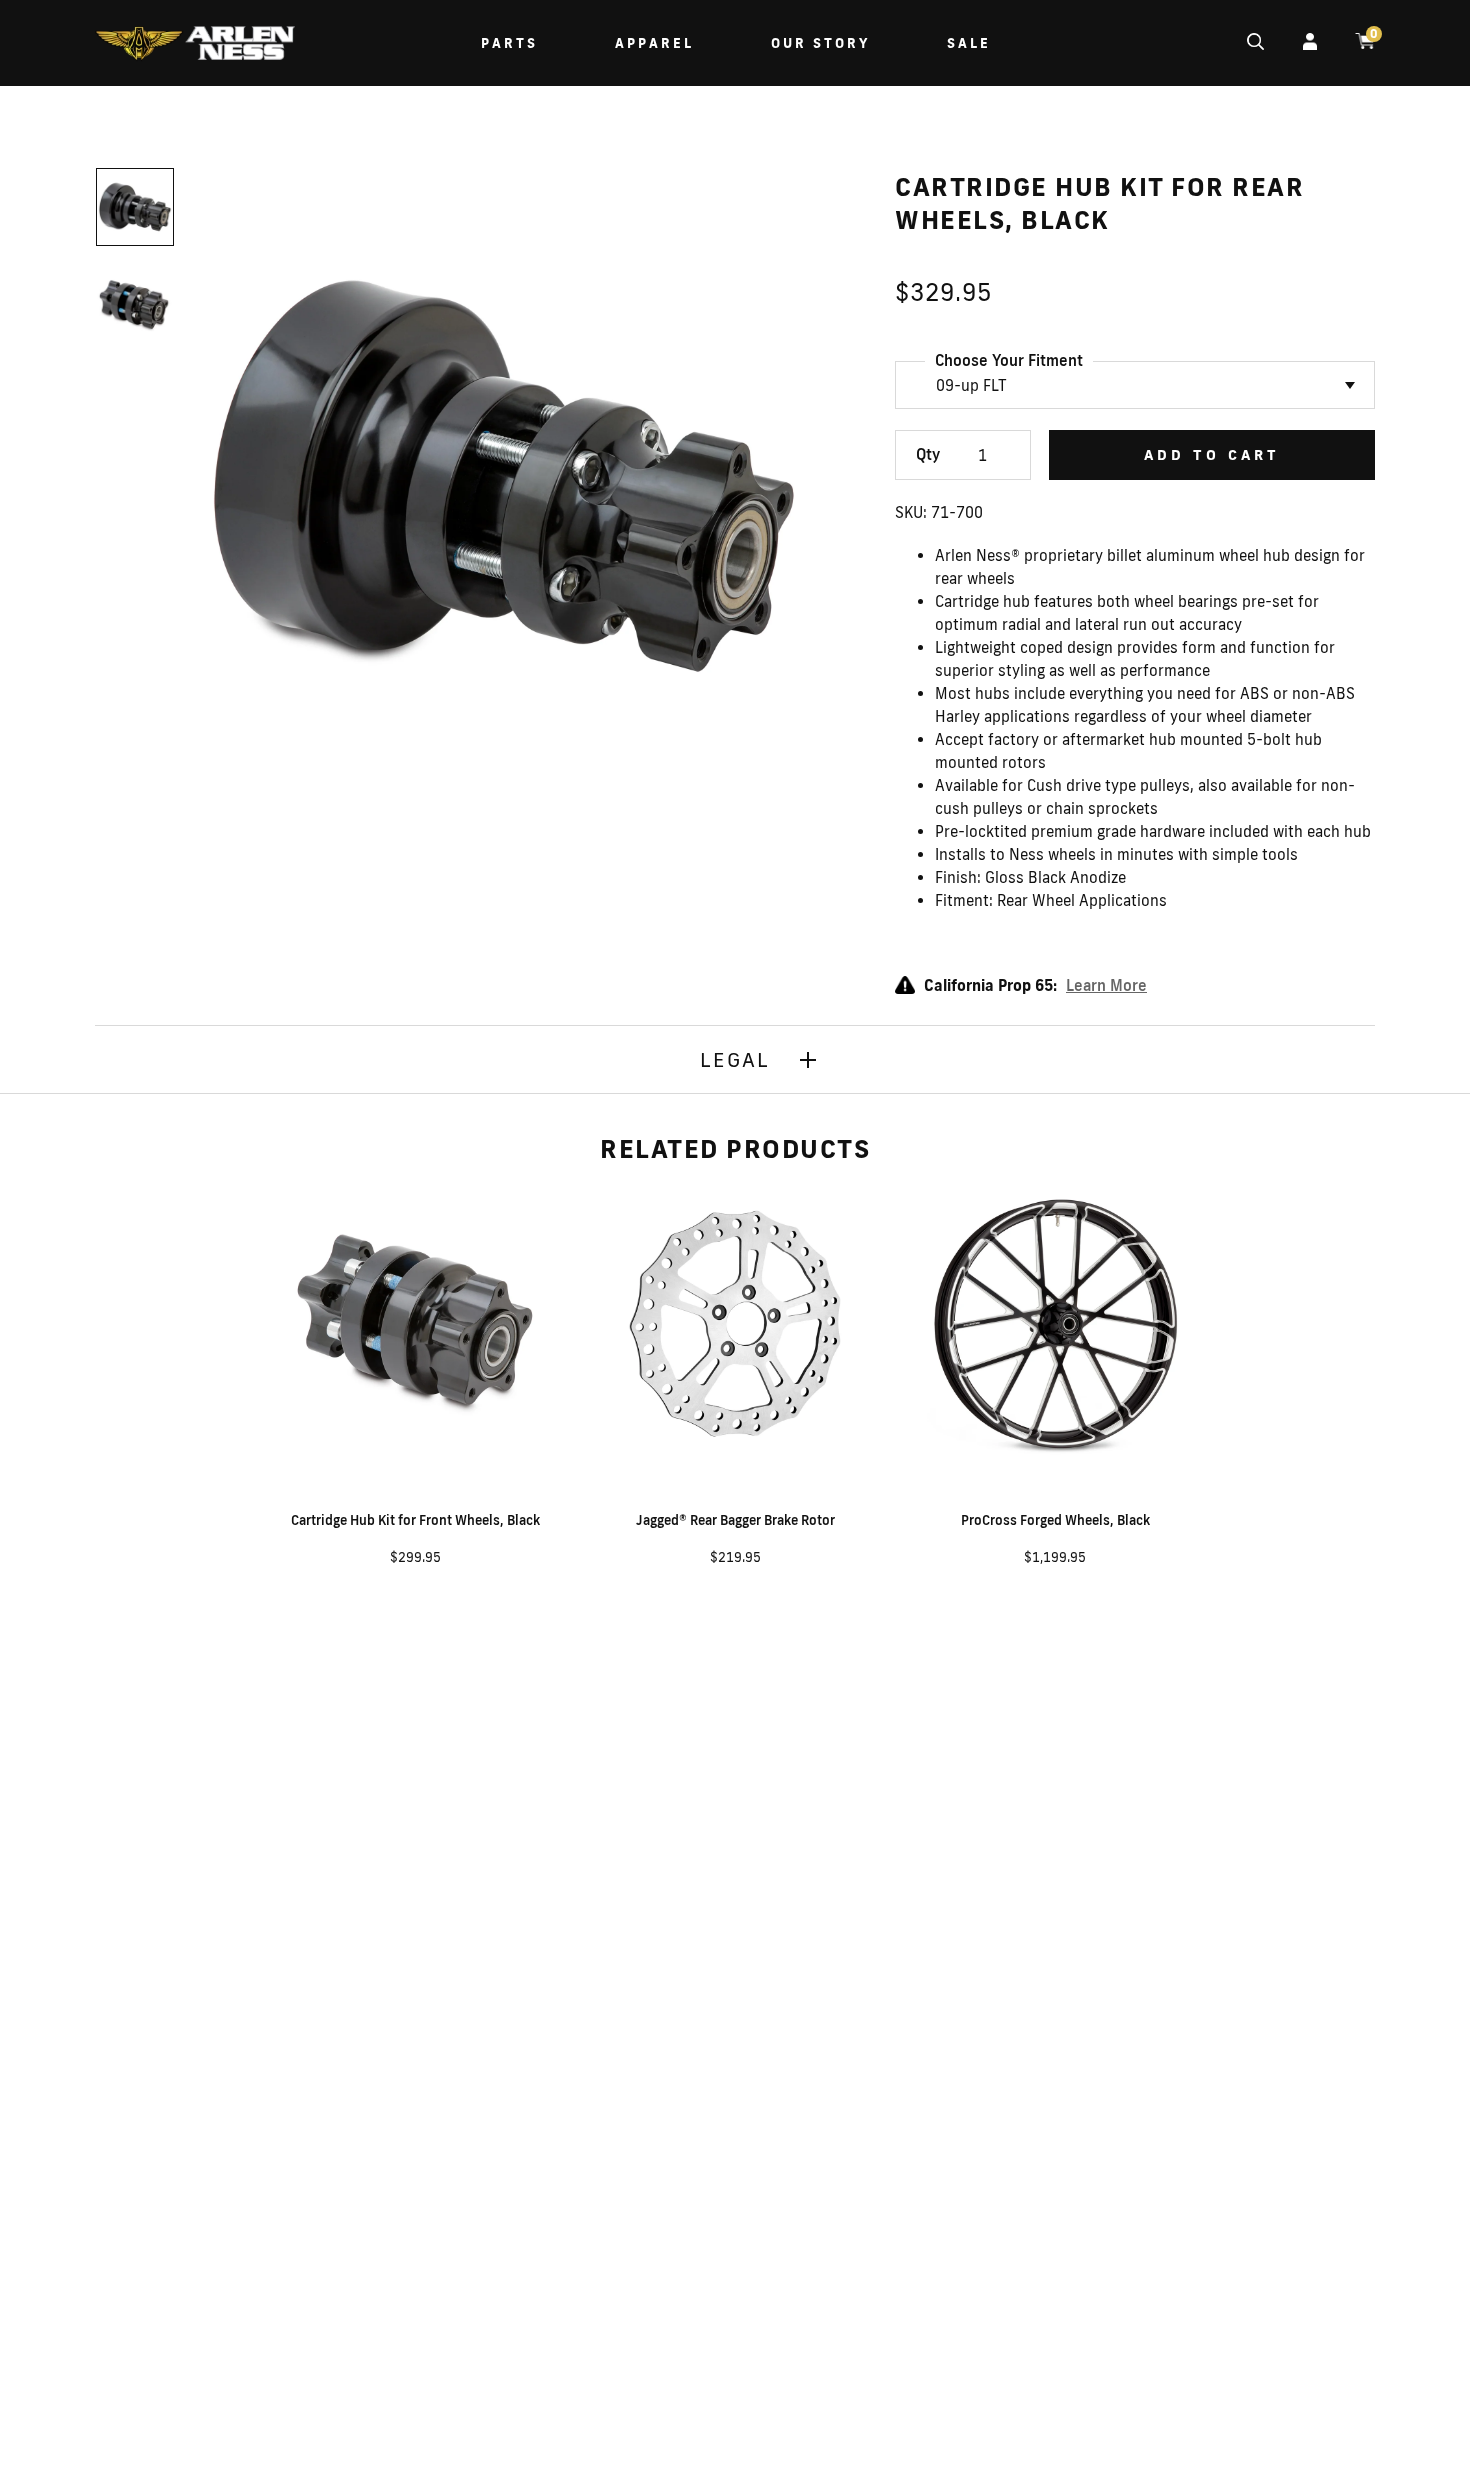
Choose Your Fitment (1009, 360)
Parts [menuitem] (509, 43)
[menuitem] (195, 45)
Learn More (1106, 985)
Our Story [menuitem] (820, 43)
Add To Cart (1212, 455)
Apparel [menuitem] (654, 43)
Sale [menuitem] (969, 43)
